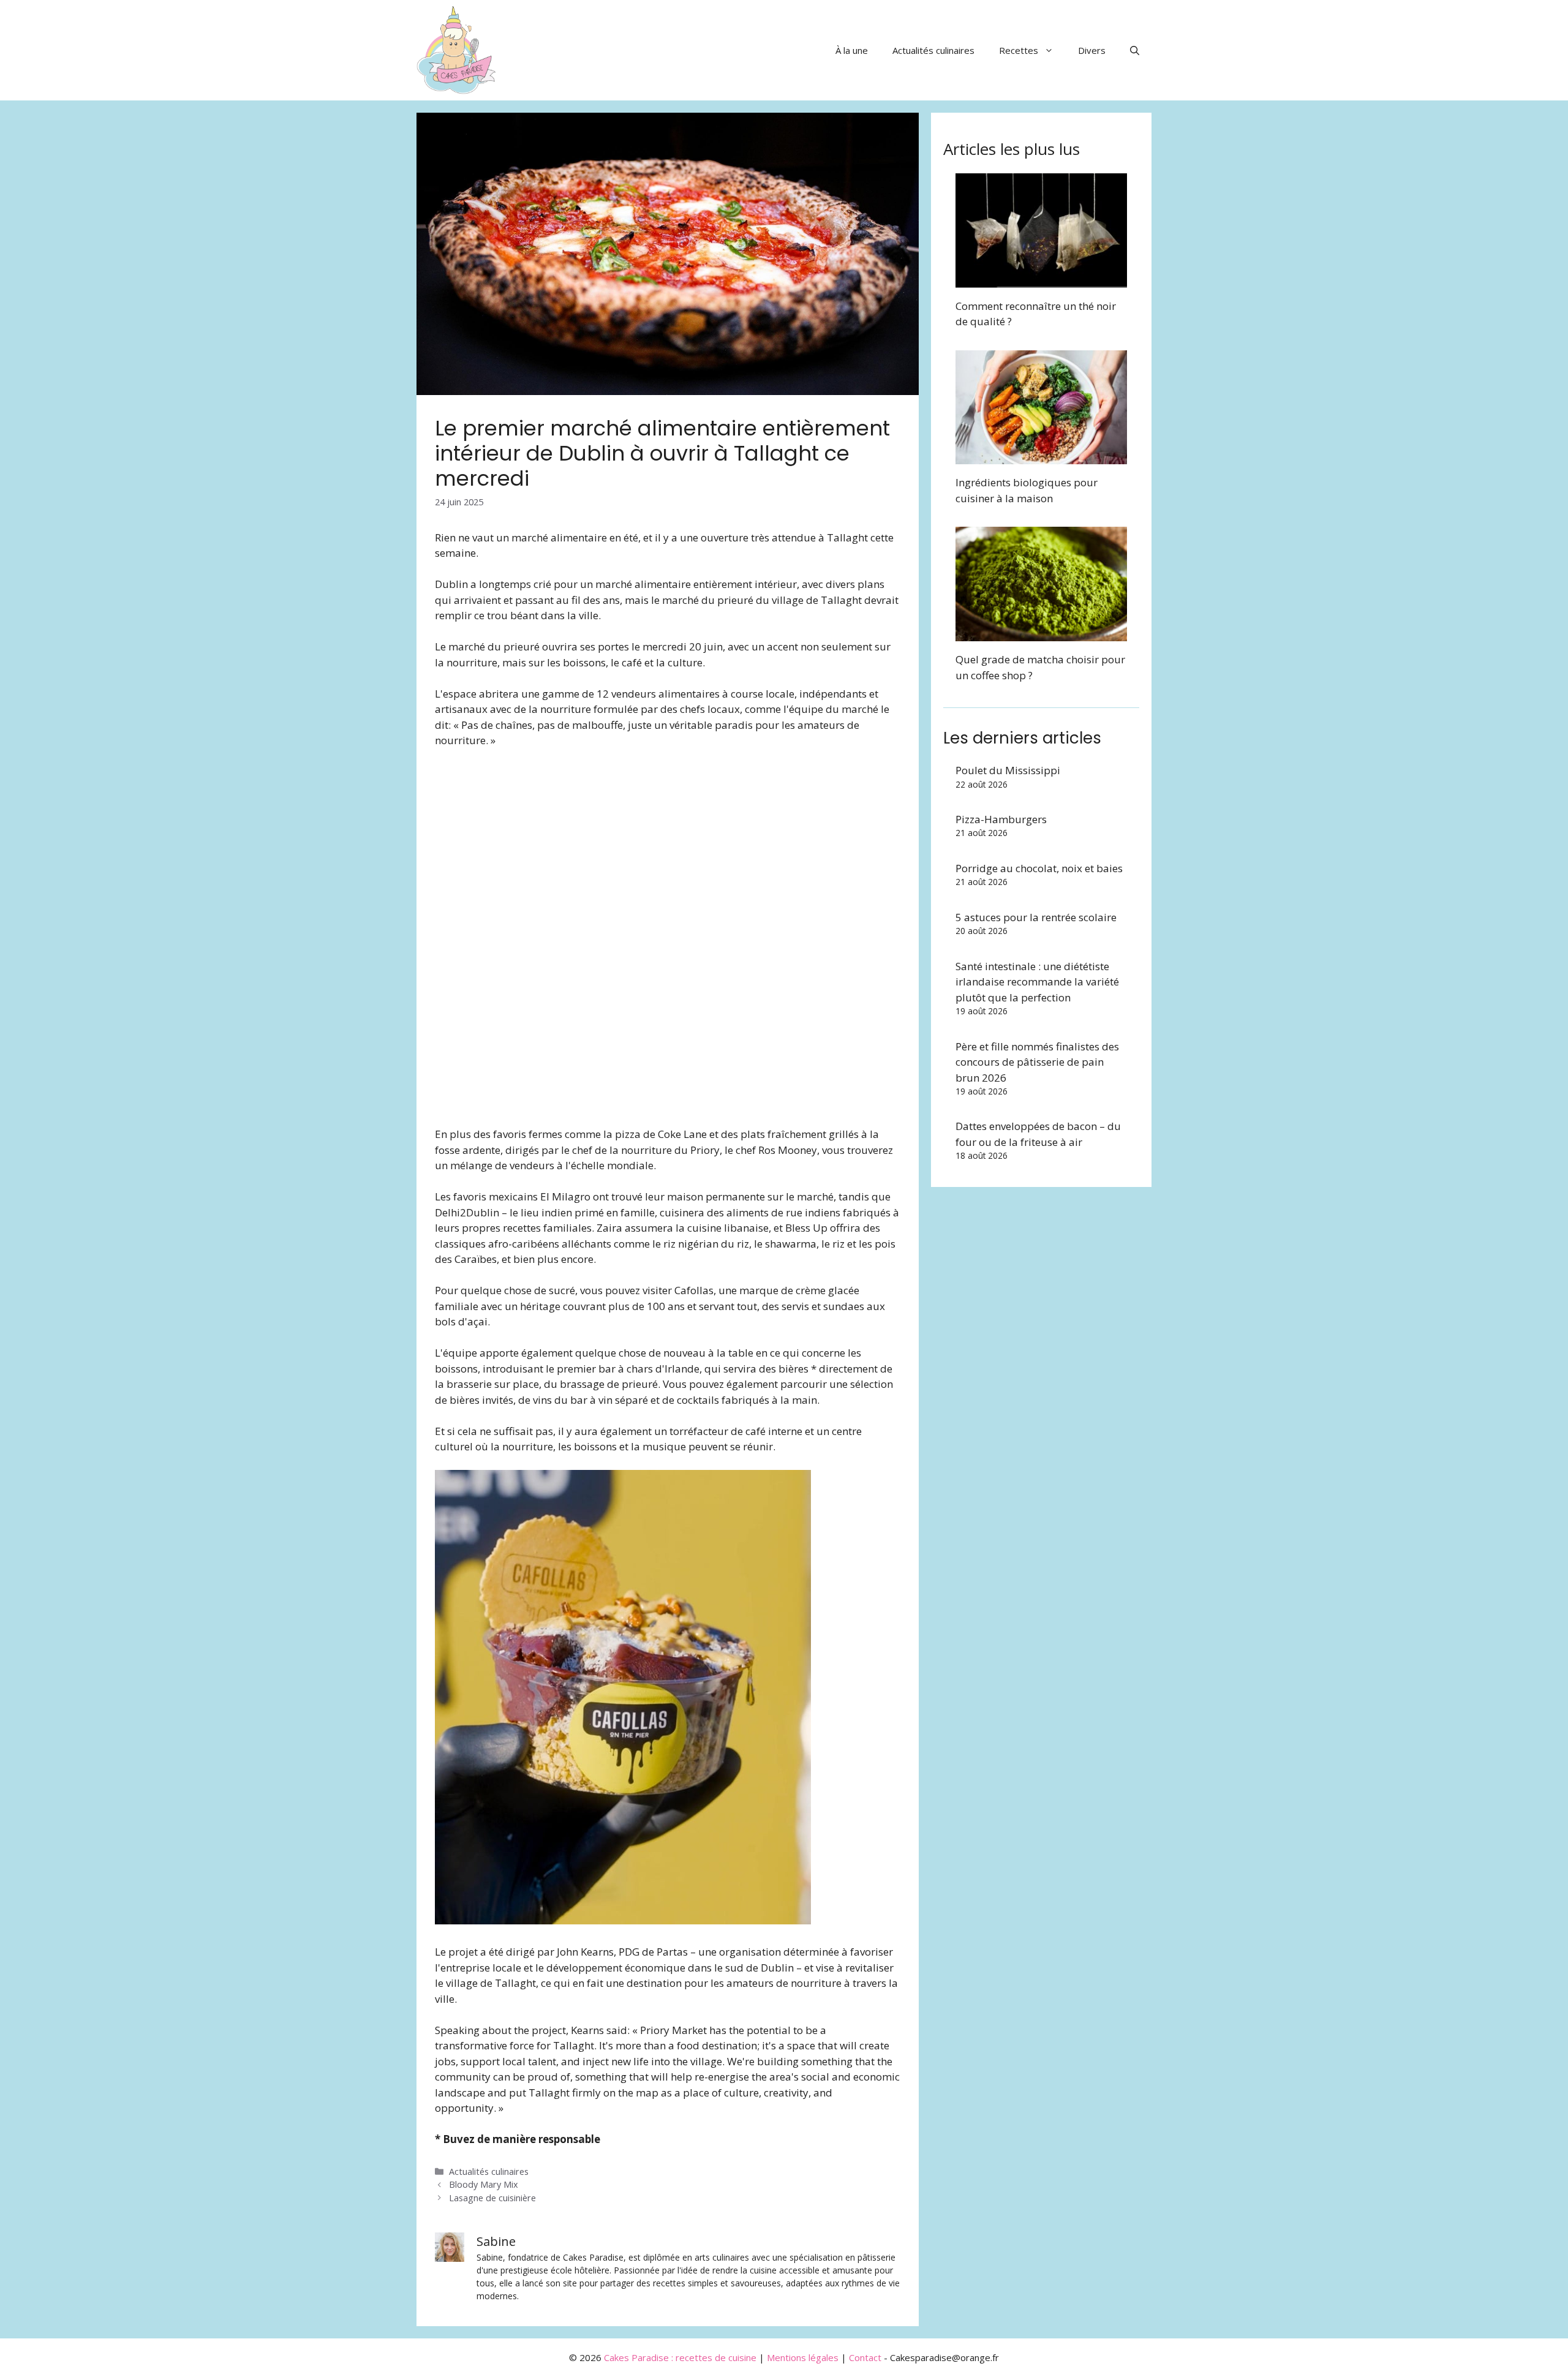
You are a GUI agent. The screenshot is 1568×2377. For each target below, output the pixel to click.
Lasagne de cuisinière (492, 2198)
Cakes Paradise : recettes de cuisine (680, 2357)
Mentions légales (803, 2357)
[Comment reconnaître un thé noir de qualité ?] (1041, 280)
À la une (852, 50)
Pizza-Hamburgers (1001, 819)
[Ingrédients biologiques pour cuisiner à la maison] (1041, 457)
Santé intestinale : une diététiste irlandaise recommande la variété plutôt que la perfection (1037, 982)
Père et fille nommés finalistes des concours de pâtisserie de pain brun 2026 (1037, 1062)
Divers (1092, 50)
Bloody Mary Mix (484, 2184)
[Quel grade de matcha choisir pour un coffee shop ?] (1041, 634)
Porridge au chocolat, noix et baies (1039, 868)
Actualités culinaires (933, 50)
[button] (1135, 50)
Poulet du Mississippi (1008, 770)
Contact (865, 2357)
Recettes (1019, 50)
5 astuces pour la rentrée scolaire (1036, 917)
